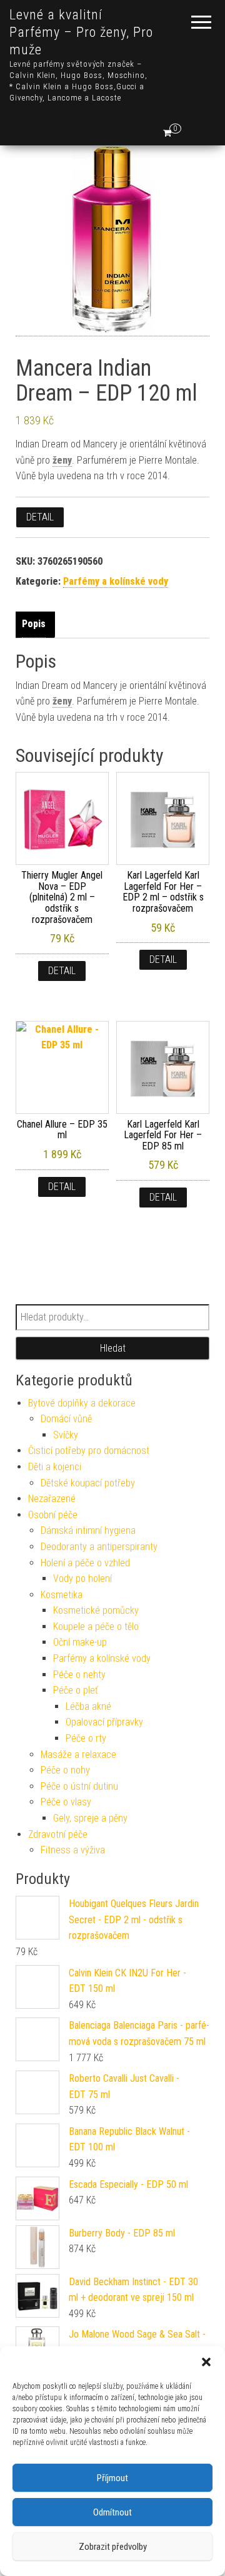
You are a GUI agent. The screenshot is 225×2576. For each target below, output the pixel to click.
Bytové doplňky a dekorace (82, 1403)
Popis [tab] (34, 624)
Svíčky (66, 1435)
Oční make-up (80, 1642)
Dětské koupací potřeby (88, 1483)
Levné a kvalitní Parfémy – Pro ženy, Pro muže (81, 32)
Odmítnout (112, 2512)
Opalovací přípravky (104, 1722)
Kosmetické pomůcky (96, 1610)
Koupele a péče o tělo (96, 1627)
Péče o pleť (76, 1690)
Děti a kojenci (55, 1467)
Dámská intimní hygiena (88, 1530)
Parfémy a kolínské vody (116, 581)
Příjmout (112, 2478)
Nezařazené (52, 1499)
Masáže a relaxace (78, 1754)
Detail (40, 517)
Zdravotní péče (58, 1834)
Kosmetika (62, 1595)
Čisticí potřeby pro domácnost (89, 1451)
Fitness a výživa (73, 1850)
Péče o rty (86, 1738)
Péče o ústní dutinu (79, 1786)
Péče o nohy (65, 1770)
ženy (62, 460)
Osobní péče (53, 1515)
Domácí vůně (66, 1419)
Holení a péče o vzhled (85, 1563)
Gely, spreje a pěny (90, 1818)
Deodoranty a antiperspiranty (99, 1547)
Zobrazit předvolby (113, 2547)
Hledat (113, 1348)
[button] (206, 2362)
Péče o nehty (79, 1675)
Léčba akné (88, 1706)
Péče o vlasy (66, 1802)
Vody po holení (82, 1578)
